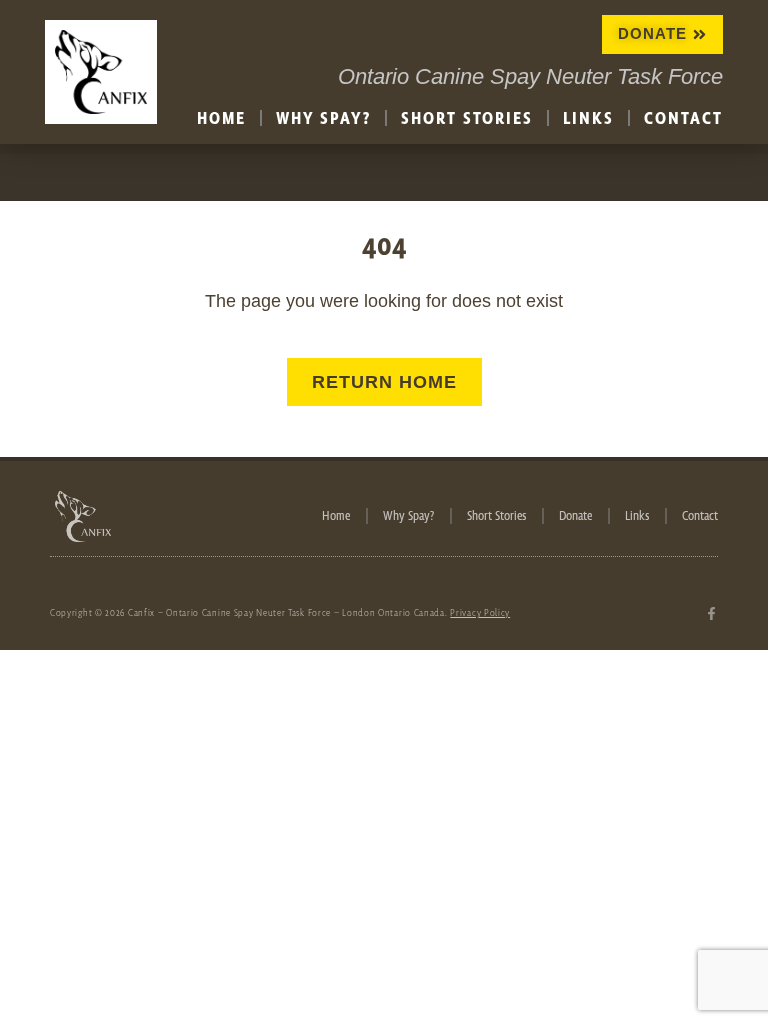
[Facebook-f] (711, 613)
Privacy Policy (480, 612)
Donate (575, 516)
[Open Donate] (699, 34)
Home (221, 118)
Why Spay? (323, 118)
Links (588, 118)
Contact (683, 118)
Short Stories (467, 118)
